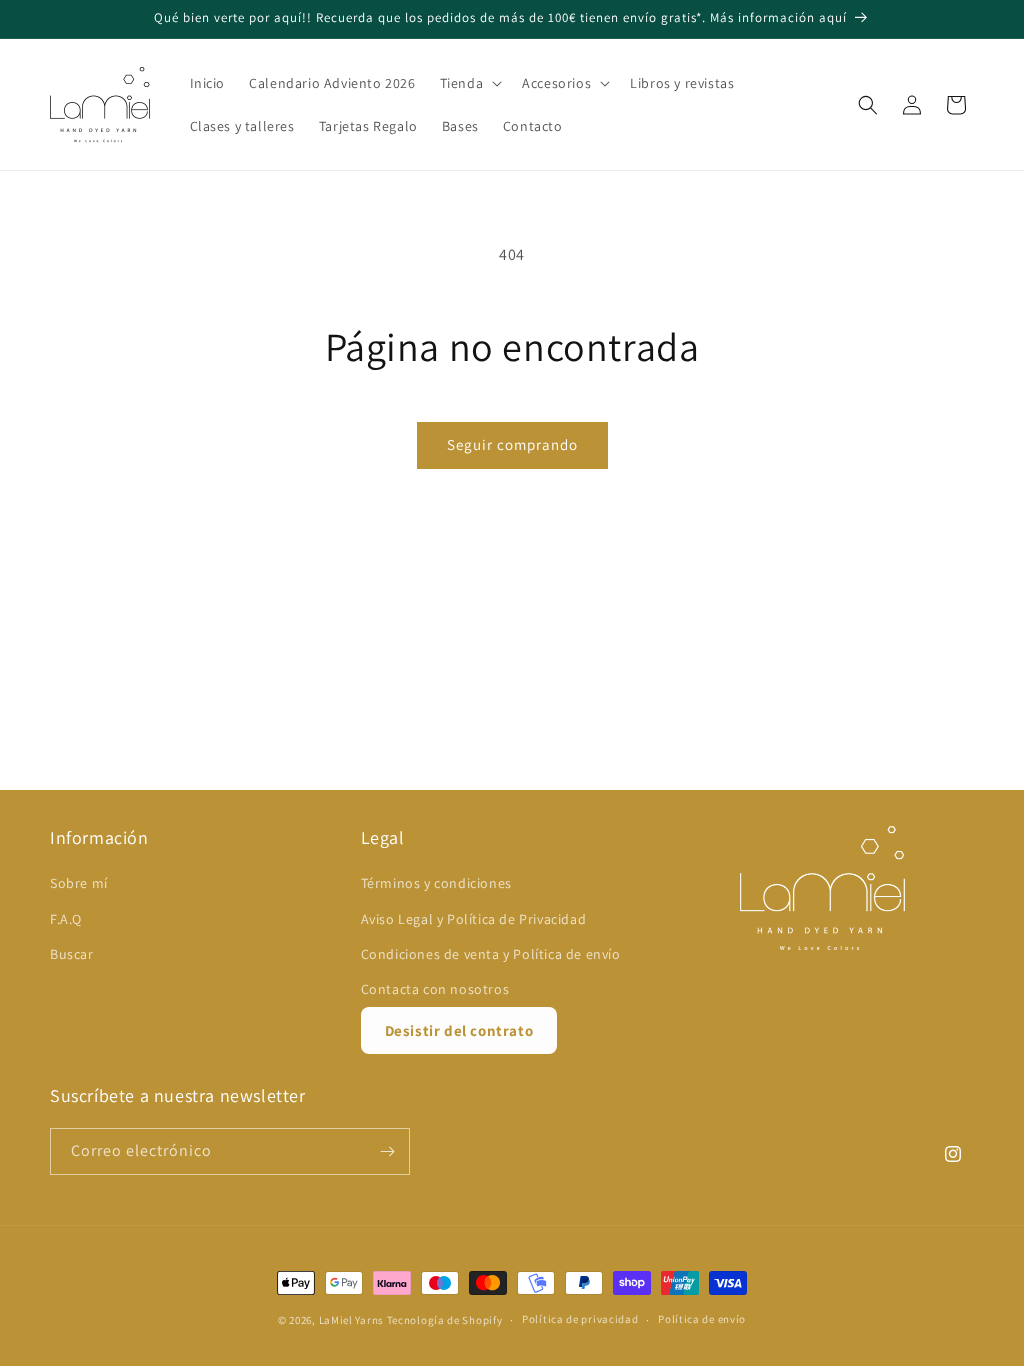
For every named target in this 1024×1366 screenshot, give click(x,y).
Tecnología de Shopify (445, 1320)
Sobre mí (79, 883)
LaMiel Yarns (351, 1320)
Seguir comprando (512, 444)
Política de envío (702, 1319)
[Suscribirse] (387, 1151)
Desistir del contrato (459, 1030)
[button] (469, 83)
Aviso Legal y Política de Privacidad (474, 919)
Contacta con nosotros (435, 989)
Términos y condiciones (436, 883)
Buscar (72, 954)
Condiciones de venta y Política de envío (491, 954)
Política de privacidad (580, 1319)
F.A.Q (66, 919)
